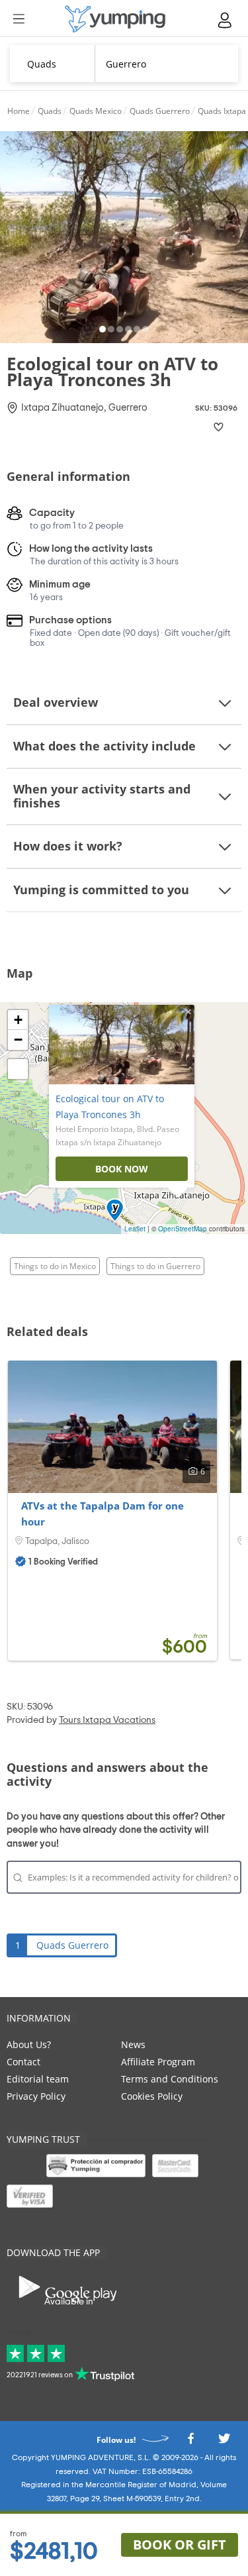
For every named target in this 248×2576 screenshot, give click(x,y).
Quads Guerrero (72, 1945)
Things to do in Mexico (55, 1266)
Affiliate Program (158, 2062)
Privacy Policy (36, 2096)
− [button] (18, 1040)
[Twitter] (224, 2443)
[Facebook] (190, 2443)
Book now (122, 1169)
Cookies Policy (152, 2096)
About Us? (29, 2044)
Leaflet (135, 1229)
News (133, 2044)
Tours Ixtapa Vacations (107, 1720)
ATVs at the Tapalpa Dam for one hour (103, 1514)
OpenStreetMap (183, 1229)
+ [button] (18, 1020)
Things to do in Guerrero (155, 1266)
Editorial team (38, 2079)
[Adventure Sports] (115, 19)
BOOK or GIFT (180, 2545)
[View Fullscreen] (18, 1069)
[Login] (226, 20)
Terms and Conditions (170, 2079)
